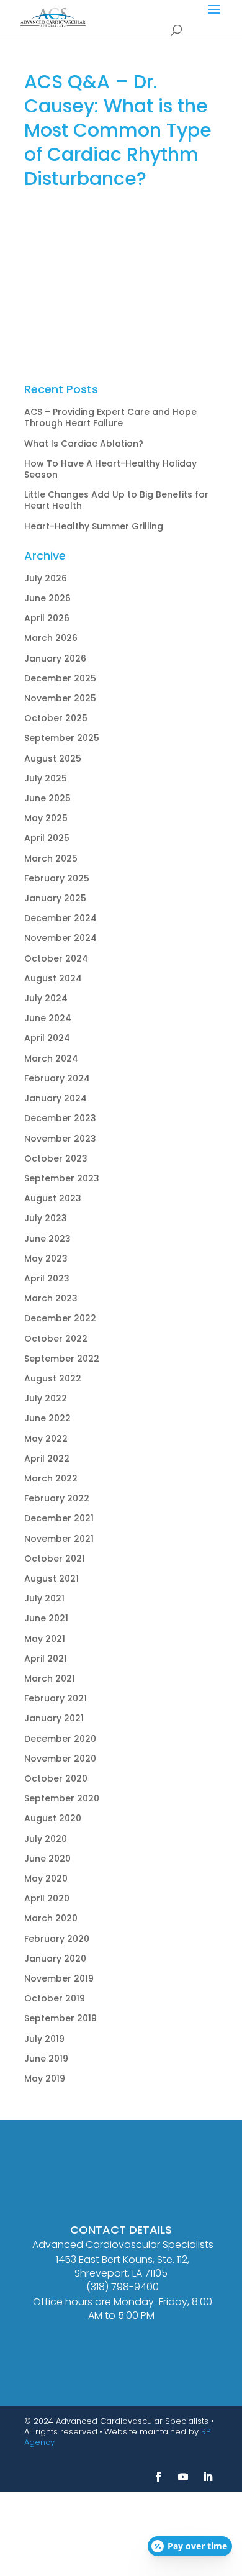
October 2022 (56, 1339)
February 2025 (57, 878)
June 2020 (47, 1859)
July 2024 (46, 998)
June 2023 (47, 1239)
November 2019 (59, 1978)
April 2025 (47, 838)
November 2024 (60, 938)
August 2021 (52, 1578)
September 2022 (62, 1359)
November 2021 (59, 1539)
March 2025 (51, 858)
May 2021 (45, 1639)
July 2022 (46, 1398)
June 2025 (47, 798)
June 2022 (47, 1418)
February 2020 (57, 1939)
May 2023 (46, 1258)
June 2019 (46, 2059)
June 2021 (46, 1618)
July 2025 (46, 778)
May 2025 (46, 818)
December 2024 (60, 918)
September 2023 (62, 1178)
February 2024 (57, 1078)
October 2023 (56, 1158)
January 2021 (54, 1718)
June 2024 (48, 1018)
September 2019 (60, 2018)
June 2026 (47, 598)
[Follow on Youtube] (183, 2477)
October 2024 (56, 958)
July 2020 (46, 1839)
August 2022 (53, 1378)
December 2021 (59, 1518)
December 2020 (60, 1739)
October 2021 (55, 1559)
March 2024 (51, 1058)
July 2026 (46, 578)
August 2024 (53, 978)
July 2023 (46, 1218)
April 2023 (47, 1278)
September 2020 (62, 1798)
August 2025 (53, 758)
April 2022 (47, 1459)
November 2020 (60, 1759)
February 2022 (57, 1498)
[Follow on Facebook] (158, 2477)
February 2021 (56, 1698)
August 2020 (53, 1818)
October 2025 (56, 718)
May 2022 (46, 1439)
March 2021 (50, 1678)
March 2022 (51, 1478)
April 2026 (47, 618)
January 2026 (55, 658)
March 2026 (51, 638)
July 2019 (44, 2039)
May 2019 (45, 2078)
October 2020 (56, 1778)
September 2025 (62, 738)
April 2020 (47, 1898)
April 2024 (47, 1038)
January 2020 (55, 1959)
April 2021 (46, 1659)
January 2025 (55, 898)
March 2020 (51, 1918)
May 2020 (46, 1878)
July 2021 (44, 1598)
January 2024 (56, 1098)
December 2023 (60, 1118)
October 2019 (55, 1998)
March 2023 (51, 1298)
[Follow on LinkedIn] (208, 2477)
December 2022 (60, 1318)
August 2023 (53, 1198)
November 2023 (60, 1139)
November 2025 (60, 698)
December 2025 (60, 678)
